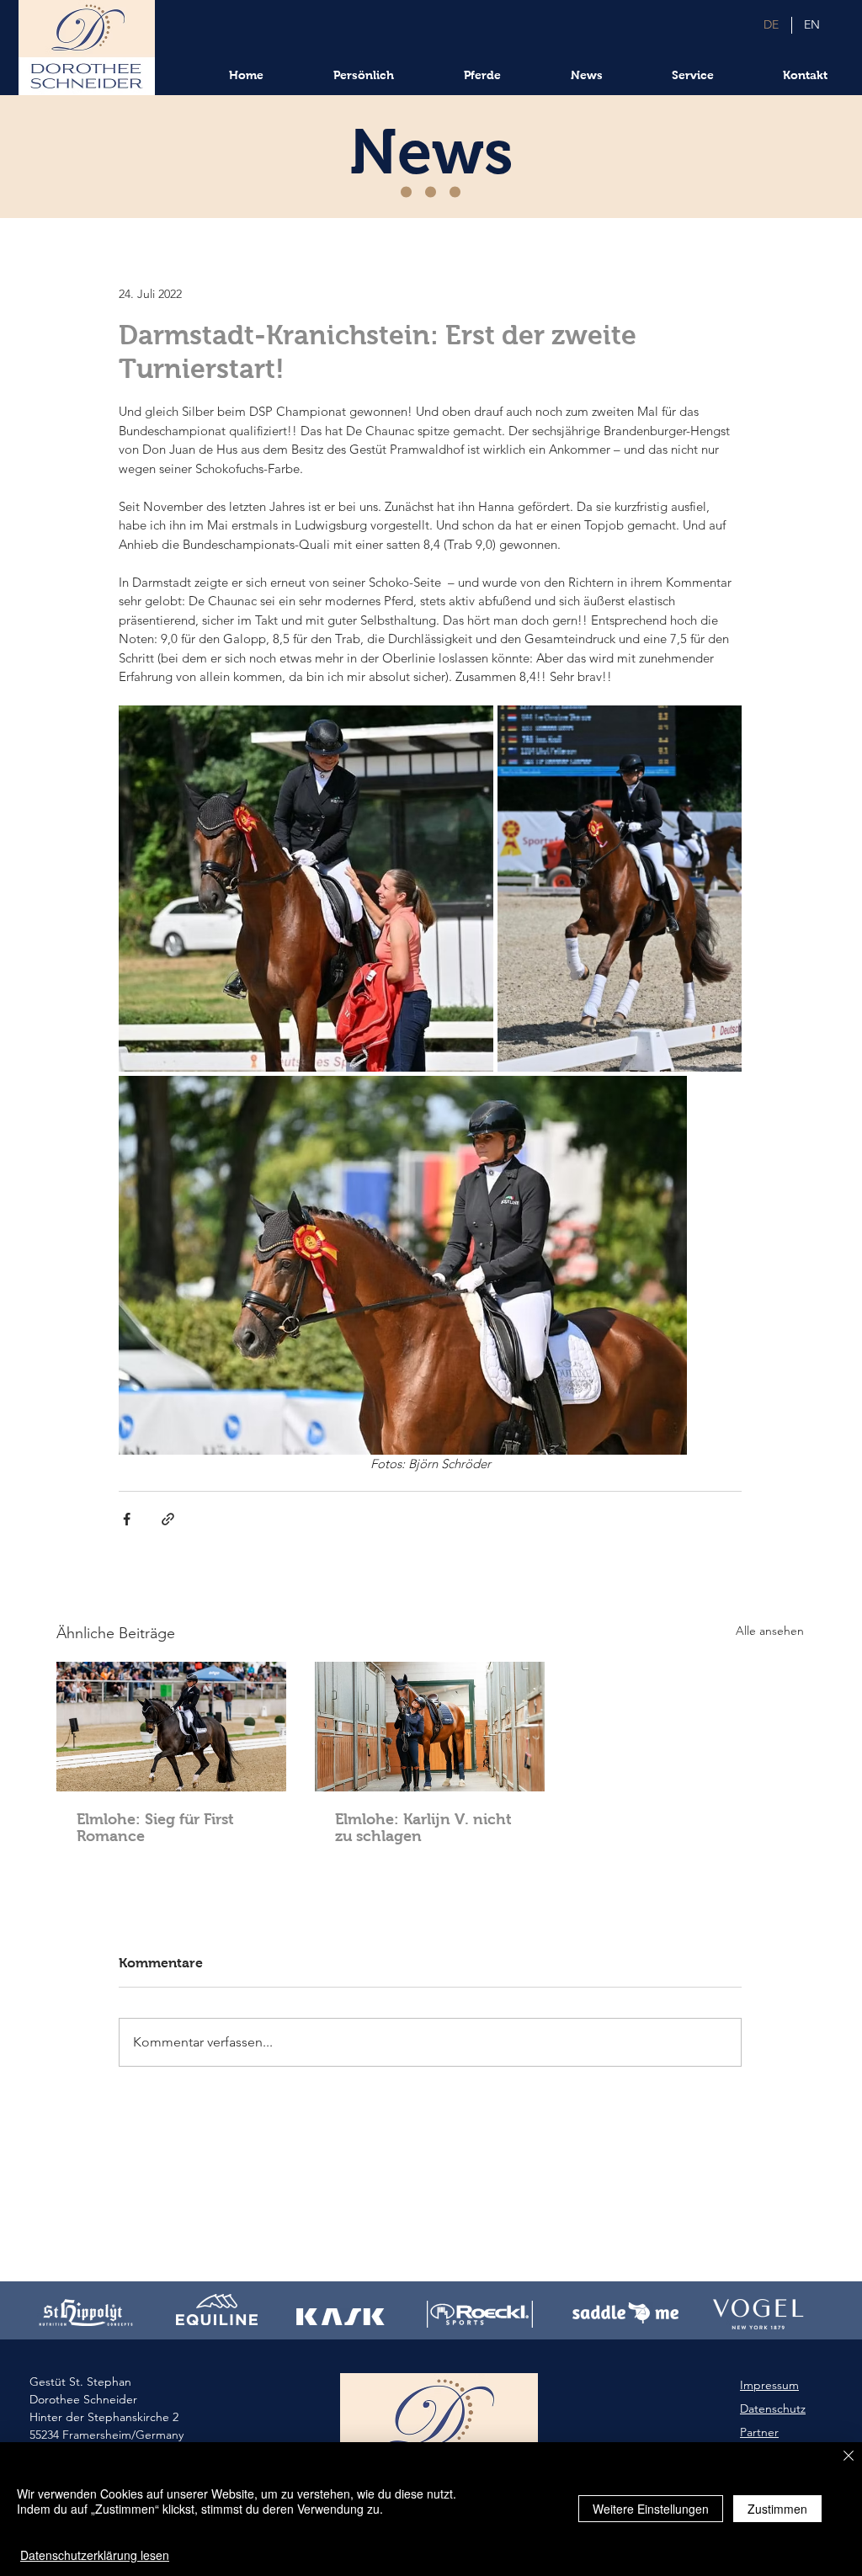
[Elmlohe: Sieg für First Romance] (171, 1727)
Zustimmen (777, 2509)
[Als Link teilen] (168, 1519)
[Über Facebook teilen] (127, 1519)
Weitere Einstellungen (651, 2509)
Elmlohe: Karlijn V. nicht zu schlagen (423, 1828)
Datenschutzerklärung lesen (95, 2555)
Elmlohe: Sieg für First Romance (155, 1828)
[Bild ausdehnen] (306, 889)
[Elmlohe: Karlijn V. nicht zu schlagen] (430, 1727)
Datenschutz (773, 2408)
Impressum (769, 2385)
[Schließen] (849, 2457)
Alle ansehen (770, 1631)
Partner (759, 2432)
